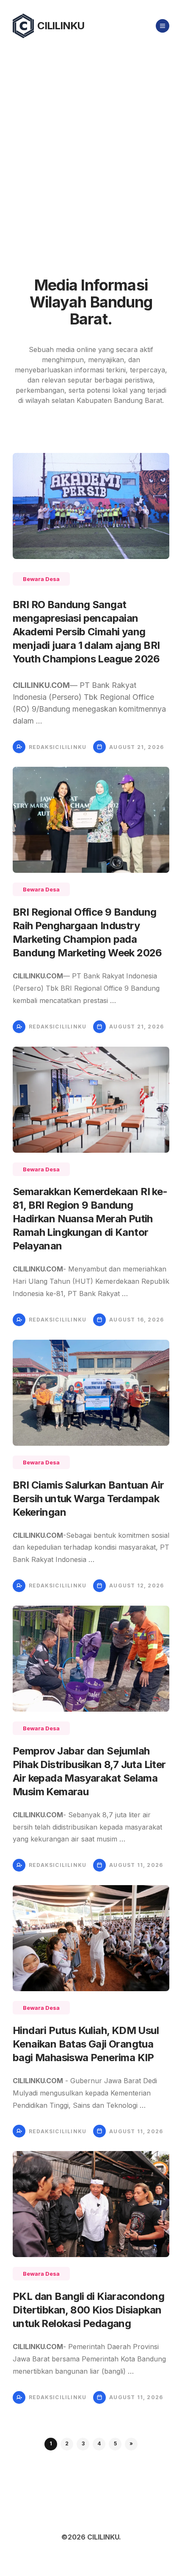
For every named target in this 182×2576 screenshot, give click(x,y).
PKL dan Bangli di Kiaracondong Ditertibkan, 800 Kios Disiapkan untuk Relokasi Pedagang (88, 2310)
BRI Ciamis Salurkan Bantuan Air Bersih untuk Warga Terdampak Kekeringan (88, 1499)
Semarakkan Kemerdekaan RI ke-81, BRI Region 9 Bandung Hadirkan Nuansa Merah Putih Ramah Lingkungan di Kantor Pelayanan (90, 1219)
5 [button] (115, 2443)
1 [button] (51, 2443)
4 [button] (99, 2443)
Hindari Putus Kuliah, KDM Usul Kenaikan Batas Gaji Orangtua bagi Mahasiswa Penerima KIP (86, 2044)
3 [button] (83, 2443)
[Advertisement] (91, 147)
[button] (131, 2444)
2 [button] (67, 2443)
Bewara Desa (41, 579)
